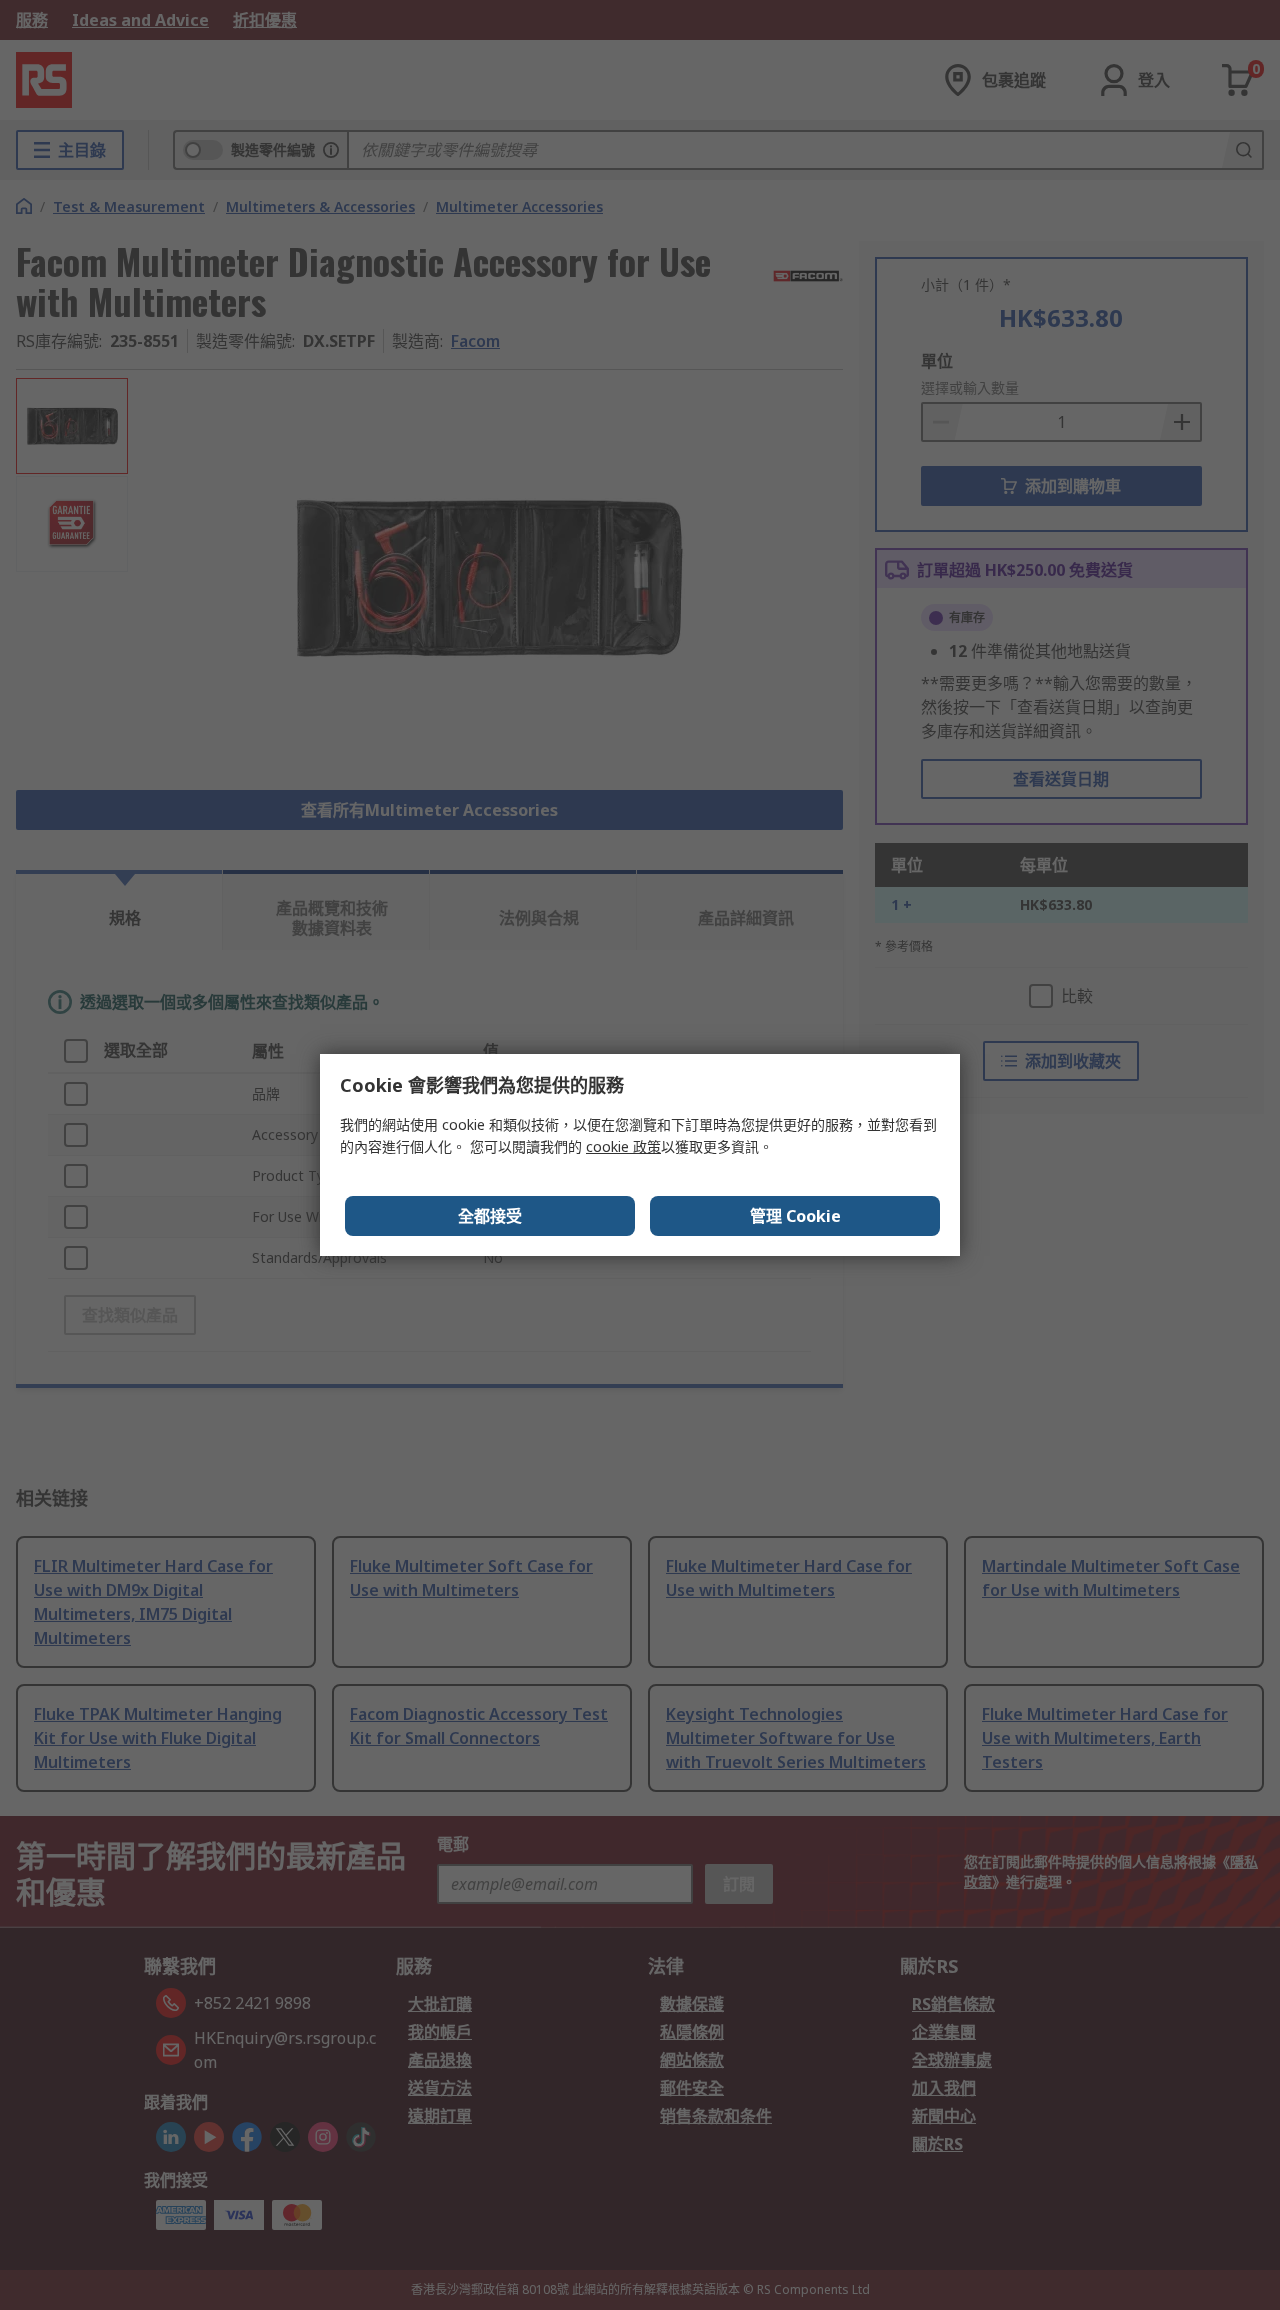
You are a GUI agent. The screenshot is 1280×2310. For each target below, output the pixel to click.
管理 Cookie (795, 1216)
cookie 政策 (623, 1146)
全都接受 (490, 1216)
